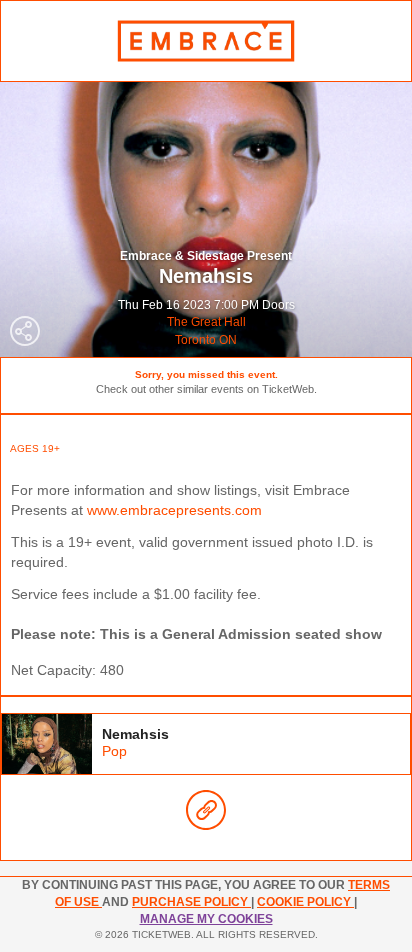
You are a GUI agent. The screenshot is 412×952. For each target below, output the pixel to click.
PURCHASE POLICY (191, 902)
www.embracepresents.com (174, 510)
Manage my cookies (206, 919)
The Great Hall (206, 322)
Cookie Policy (305, 902)
